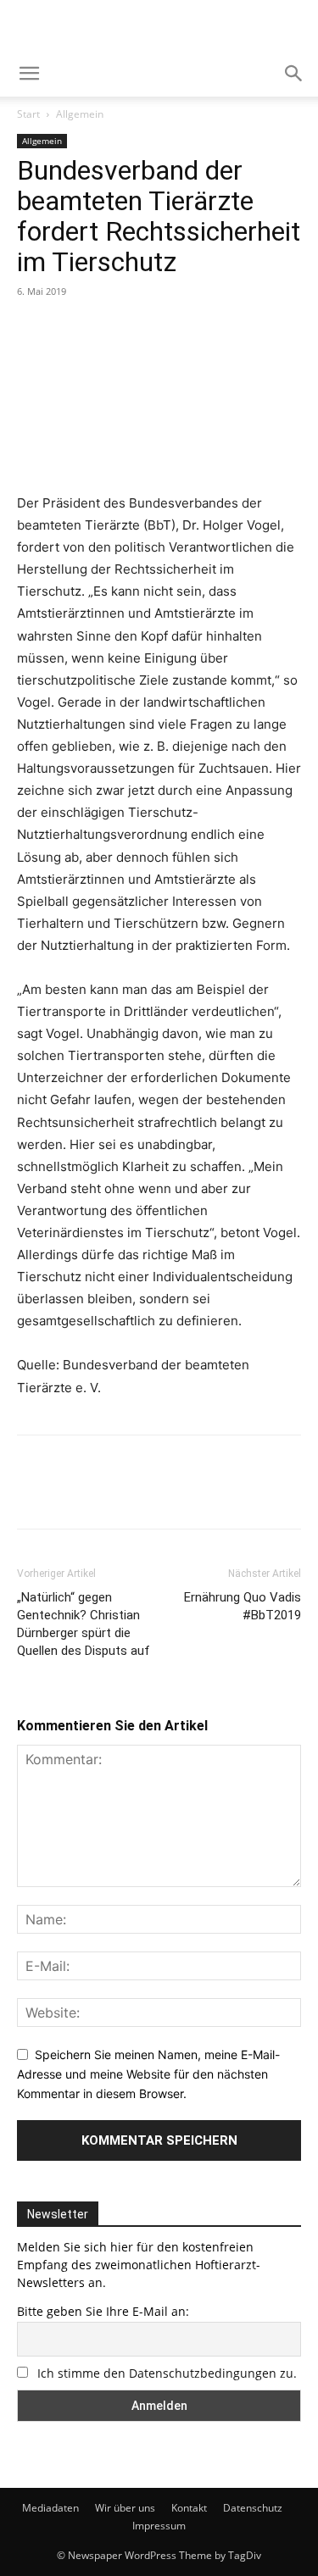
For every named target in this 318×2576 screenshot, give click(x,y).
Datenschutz (253, 2508)
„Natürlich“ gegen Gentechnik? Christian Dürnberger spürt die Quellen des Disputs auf (84, 1624)
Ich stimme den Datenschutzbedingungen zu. (167, 2373)
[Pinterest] (112, 330)
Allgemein (80, 114)
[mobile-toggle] (29, 74)
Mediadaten (50, 2508)
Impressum (159, 2526)
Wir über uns (125, 2508)
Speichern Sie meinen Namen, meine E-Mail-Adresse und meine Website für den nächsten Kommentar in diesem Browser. (148, 2074)
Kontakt (189, 2508)
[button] (294, 74)
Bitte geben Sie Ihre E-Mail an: (103, 2311)
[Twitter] (73, 330)
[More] (191, 330)
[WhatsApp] (151, 330)
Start (28, 114)
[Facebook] (34, 330)
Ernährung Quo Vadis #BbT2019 (243, 1606)
